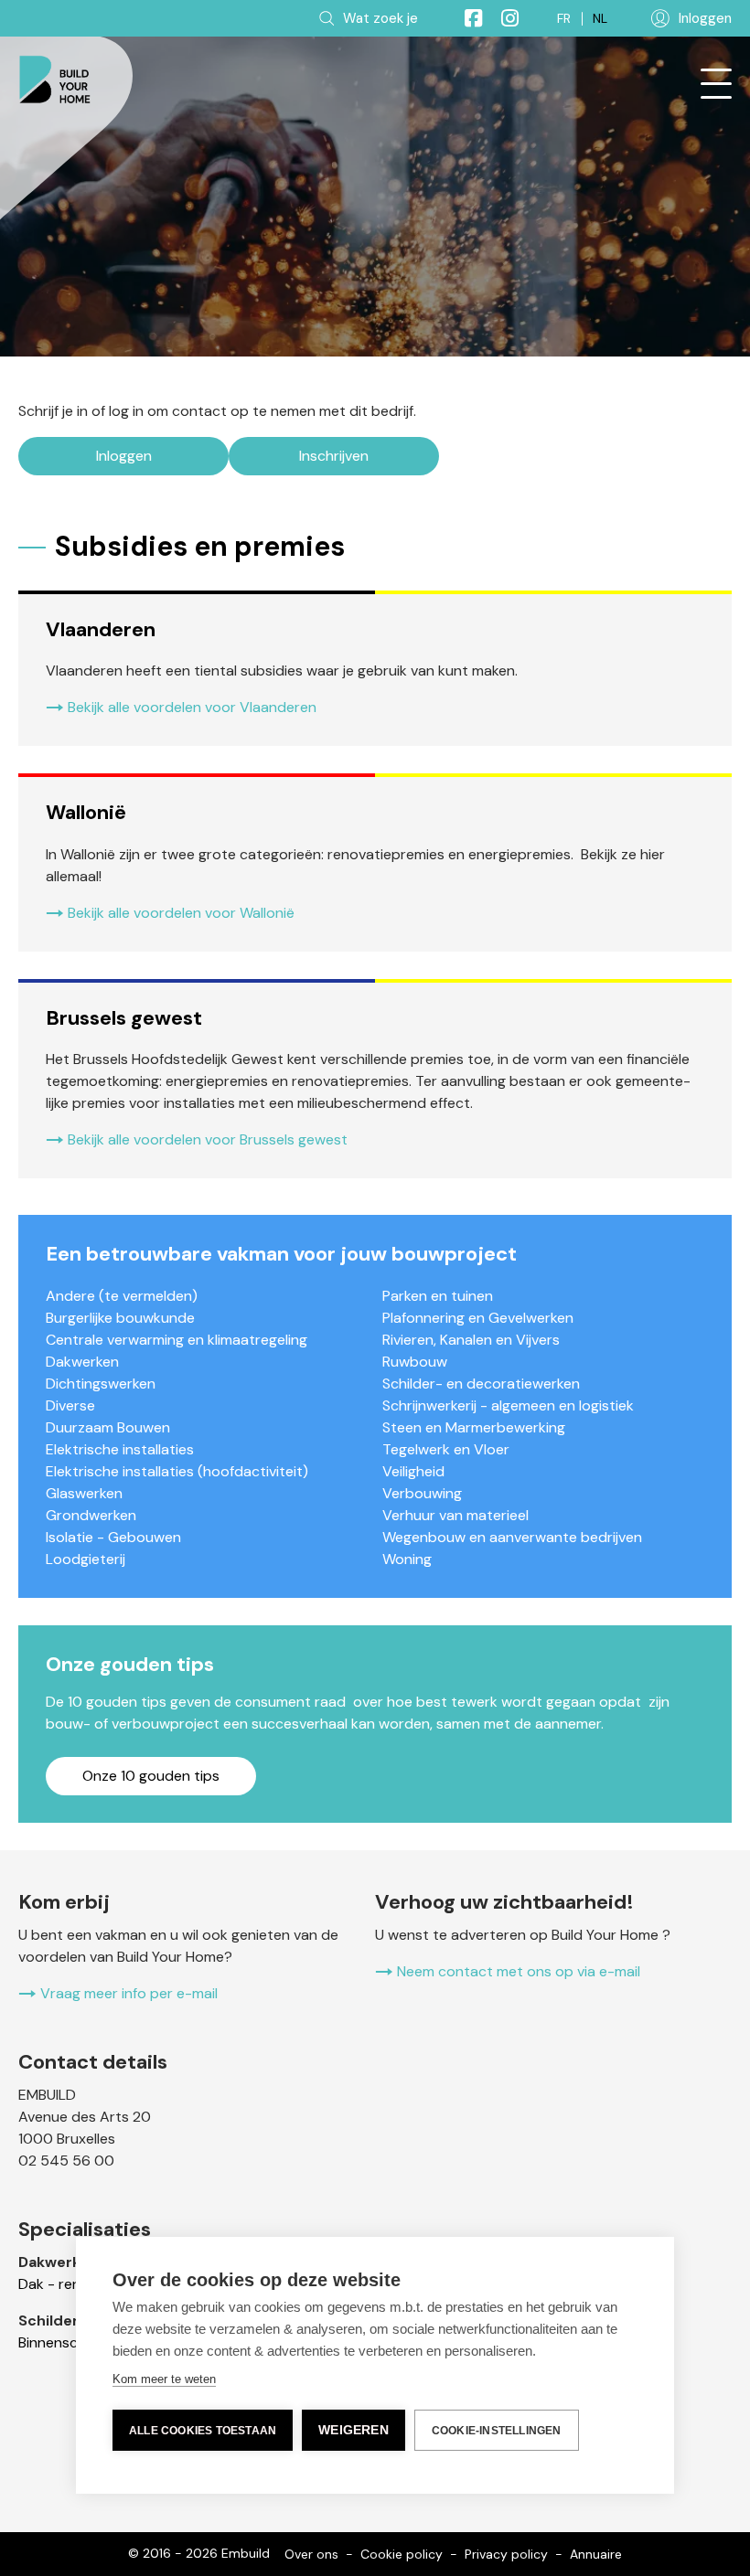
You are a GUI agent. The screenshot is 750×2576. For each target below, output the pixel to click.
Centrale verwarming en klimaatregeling (177, 1340)
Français (564, 19)
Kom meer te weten (164, 2379)
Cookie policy (402, 2554)
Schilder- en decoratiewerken (481, 1384)
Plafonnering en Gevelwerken (478, 1318)
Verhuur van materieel (455, 1515)
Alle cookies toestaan (203, 2431)
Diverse (70, 1405)
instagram (502, 18)
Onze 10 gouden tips (151, 1776)
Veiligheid (413, 1471)
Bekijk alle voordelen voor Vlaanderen (192, 707)
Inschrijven (334, 456)
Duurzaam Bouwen (108, 1427)
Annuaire (596, 2554)
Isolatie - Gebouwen (113, 1537)
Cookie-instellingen (497, 2431)
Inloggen (124, 456)
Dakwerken (82, 1362)
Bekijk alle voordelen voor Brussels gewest (208, 1139)
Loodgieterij (86, 1559)
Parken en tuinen (438, 1296)
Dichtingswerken (101, 1384)
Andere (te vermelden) (122, 1296)
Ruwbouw (415, 1362)
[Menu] (716, 84)
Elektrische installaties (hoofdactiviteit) (177, 1471)
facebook (466, 18)
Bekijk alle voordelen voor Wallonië (181, 913)
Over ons (311, 2554)
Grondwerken (91, 1515)
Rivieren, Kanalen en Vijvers (471, 1340)
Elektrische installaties (120, 1449)
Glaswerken (84, 1493)
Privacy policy (506, 2554)
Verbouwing (422, 1493)
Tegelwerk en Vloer (446, 1449)
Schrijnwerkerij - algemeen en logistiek (508, 1405)
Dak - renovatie (70, 2284)
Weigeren (354, 2430)
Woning (407, 1559)
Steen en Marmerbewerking (474, 1427)
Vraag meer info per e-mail (129, 1993)
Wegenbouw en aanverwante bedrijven (512, 1537)
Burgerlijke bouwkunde (120, 1318)
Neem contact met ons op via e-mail (519, 1971)
